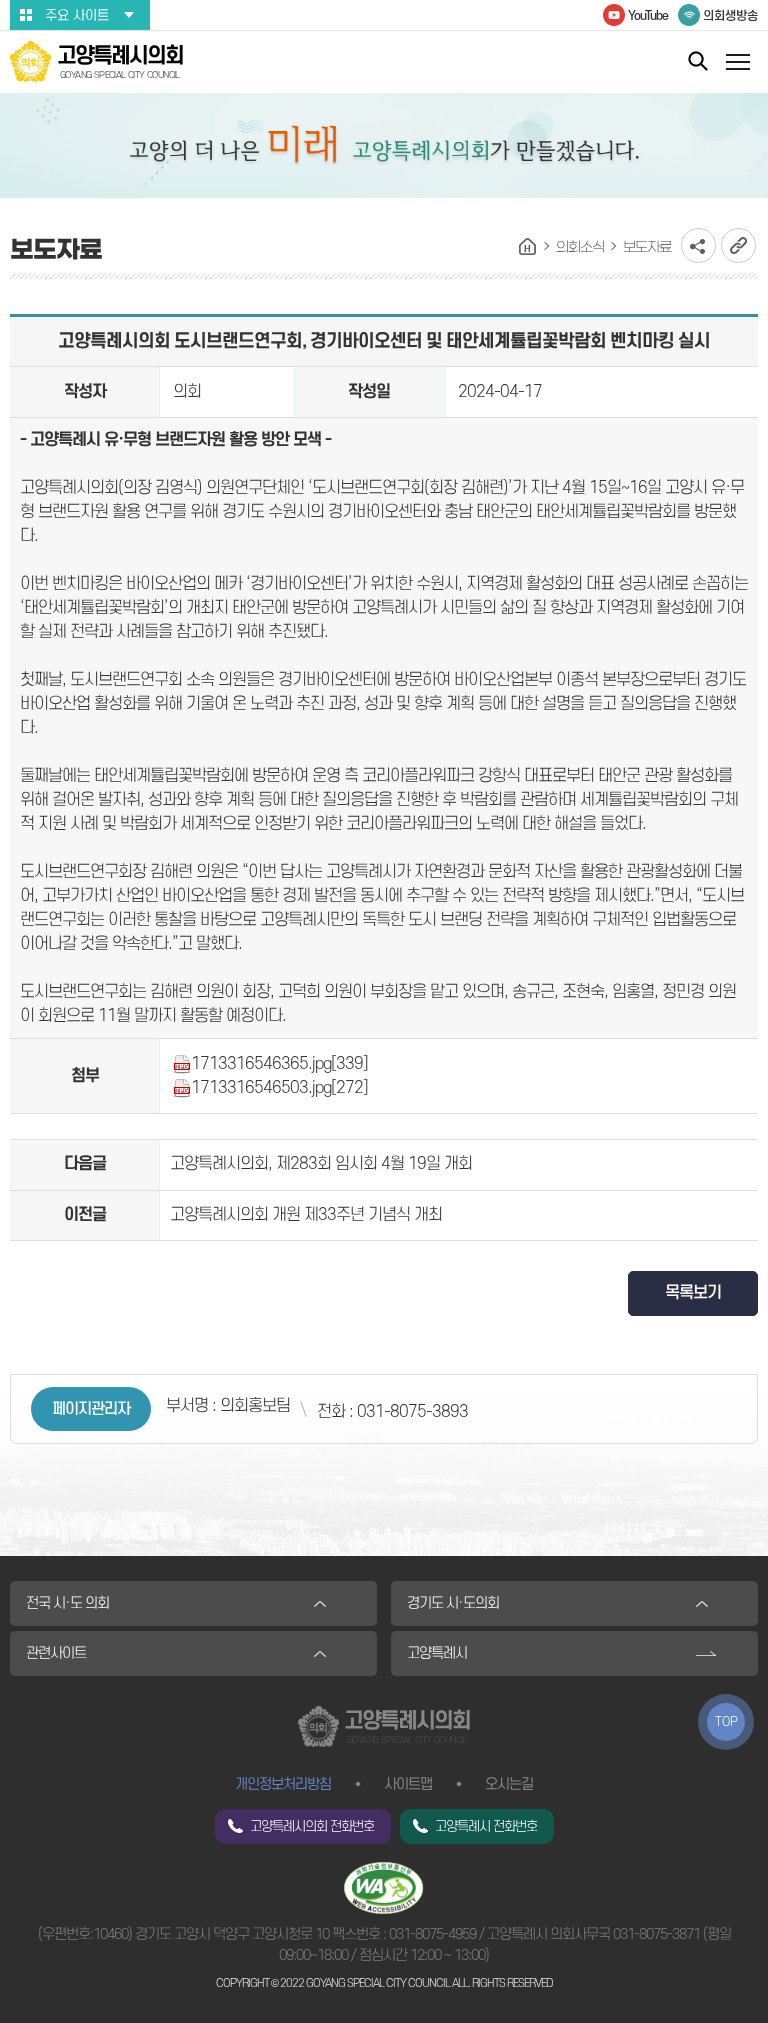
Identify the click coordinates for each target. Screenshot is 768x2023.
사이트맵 (408, 1784)
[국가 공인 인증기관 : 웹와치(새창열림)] (384, 1887)
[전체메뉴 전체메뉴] (738, 64)
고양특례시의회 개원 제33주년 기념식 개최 (306, 1215)
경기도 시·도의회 (453, 1603)
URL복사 (738, 245)
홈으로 (528, 247)
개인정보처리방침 (283, 1784)
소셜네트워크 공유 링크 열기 (698, 245)
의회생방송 (730, 16)
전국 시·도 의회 (67, 1603)
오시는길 (509, 1784)
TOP (726, 1722)
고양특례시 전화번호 (486, 1826)
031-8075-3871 (656, 1934)
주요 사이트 (77, 15)
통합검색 (698, 60)
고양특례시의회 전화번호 (312, 1826)
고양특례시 (437, 1653)
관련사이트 (56, 1653)
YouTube (648, 16)
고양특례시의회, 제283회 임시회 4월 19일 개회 (321, 1164)
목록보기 (693, 1293)
